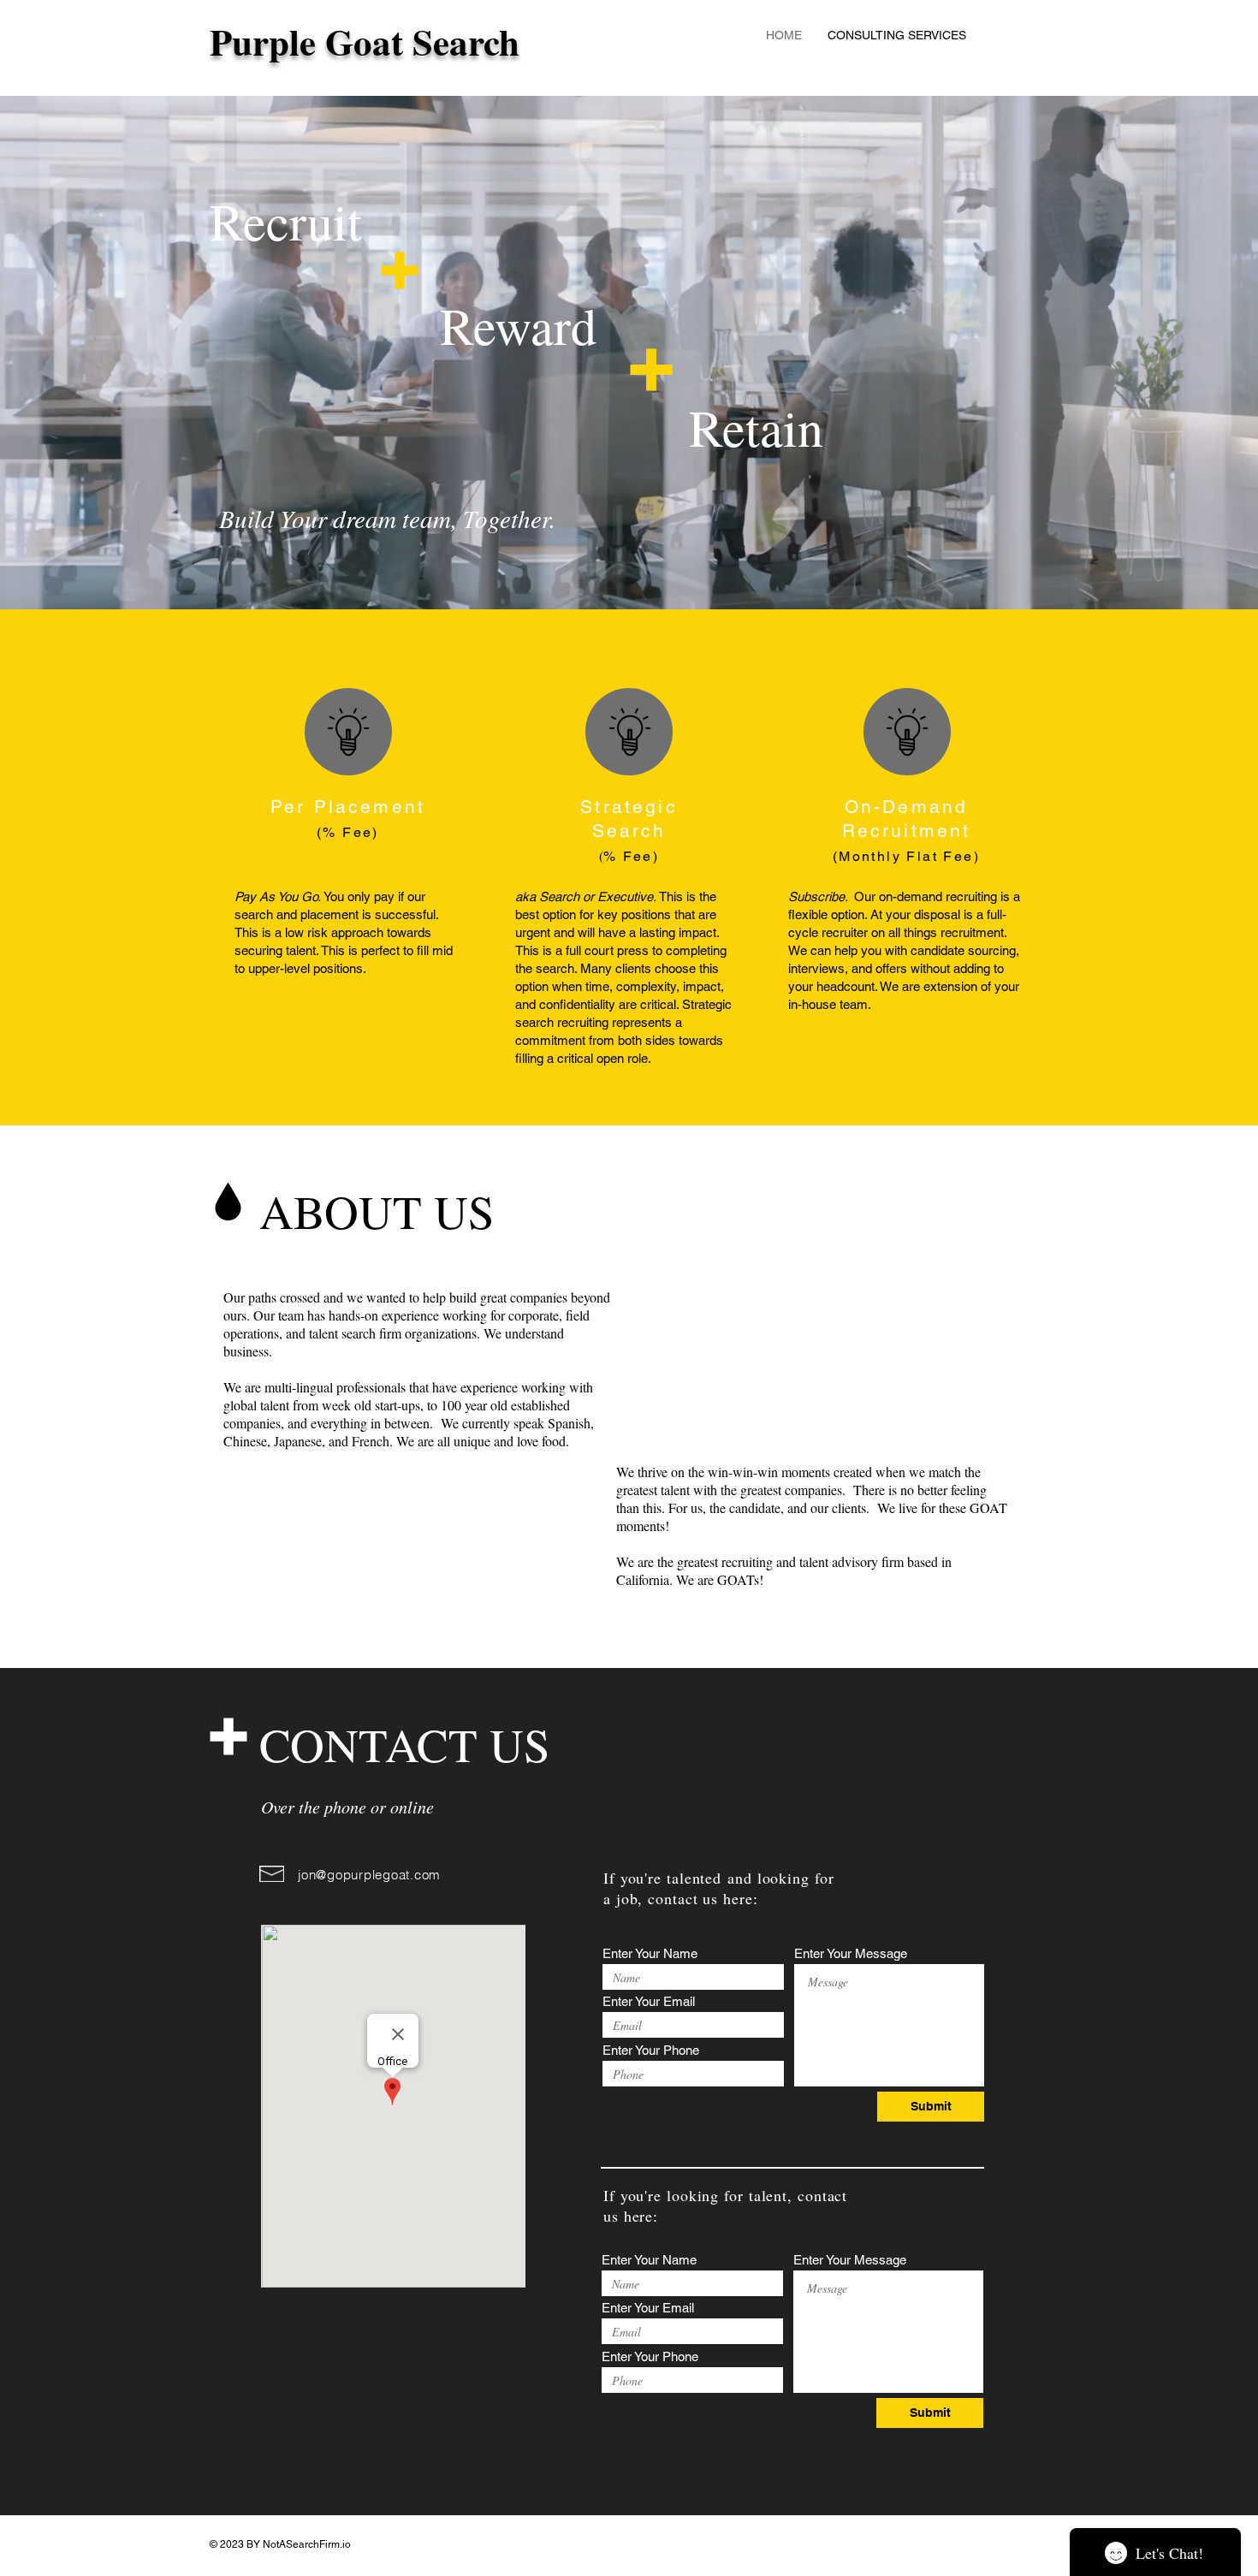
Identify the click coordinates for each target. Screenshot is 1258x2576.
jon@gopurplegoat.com (369, 1875)
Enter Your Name (650, 1953)
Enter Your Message (851, 1953)
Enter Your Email (649, 2001)
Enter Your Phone (651, 2050)
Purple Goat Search (365, 42)
